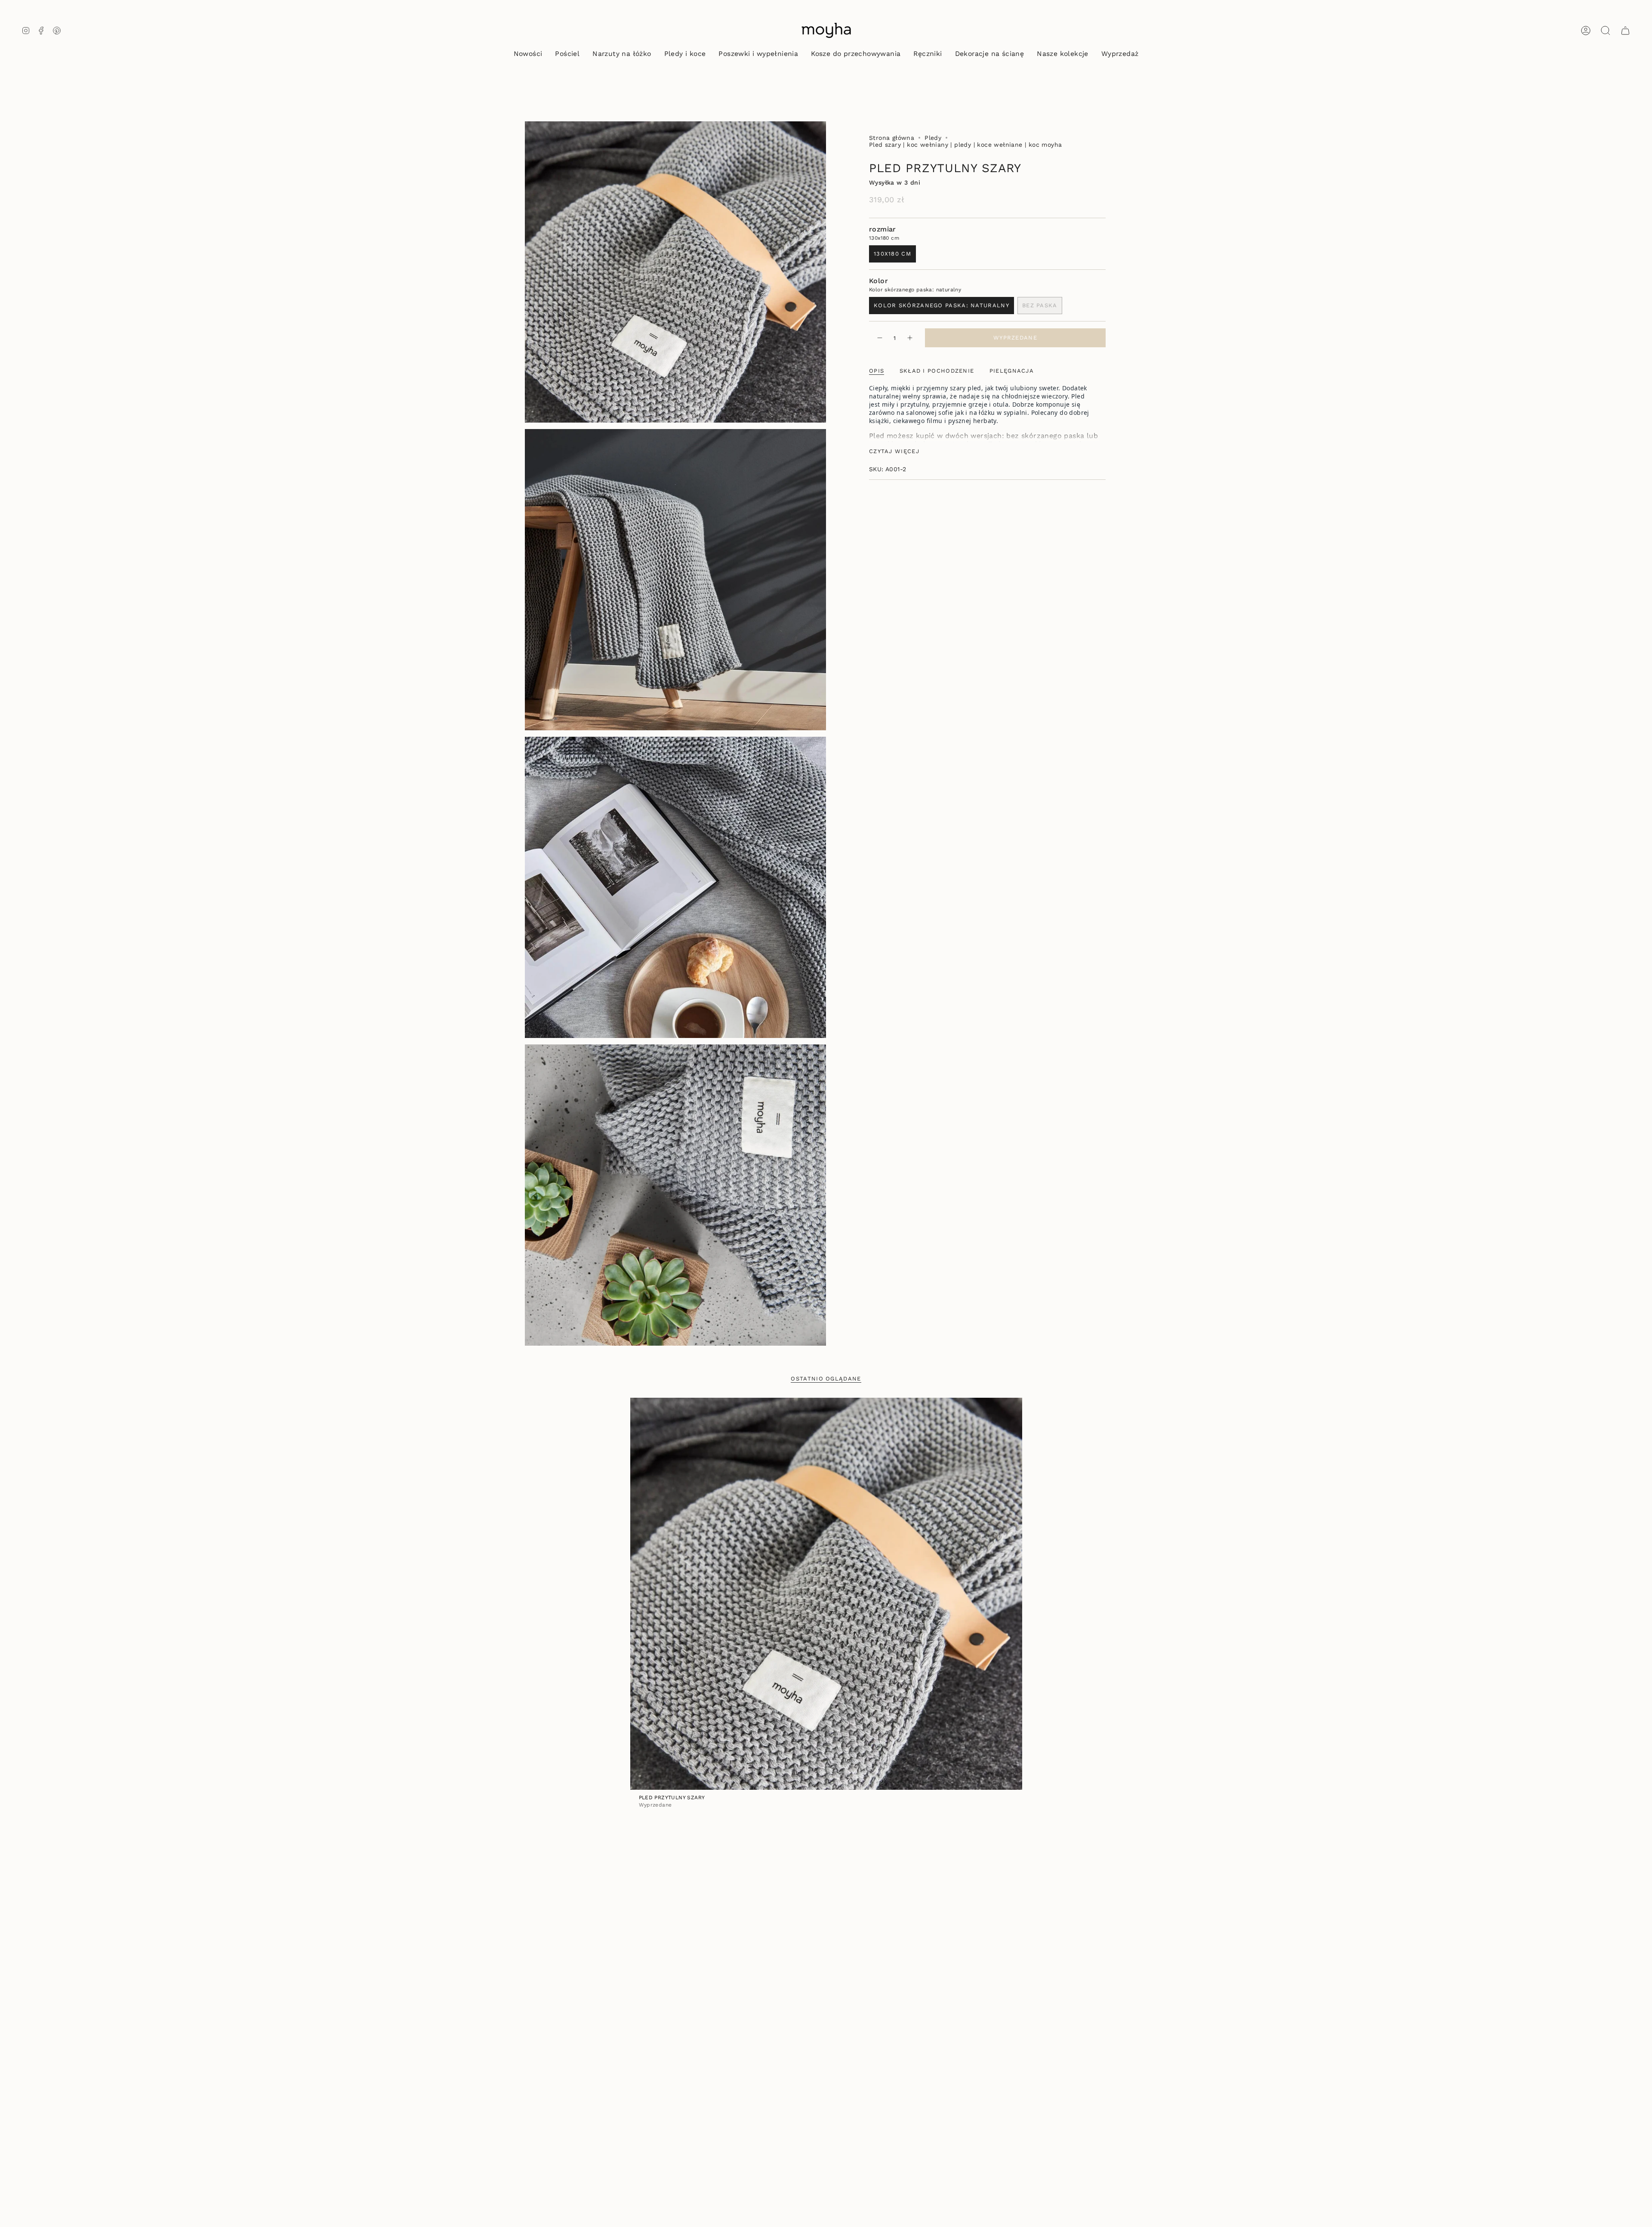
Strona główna (892, 138)
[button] (567, 54)
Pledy (933, 138)
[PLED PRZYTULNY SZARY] (826, 1594)
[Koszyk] (1625, 31)
